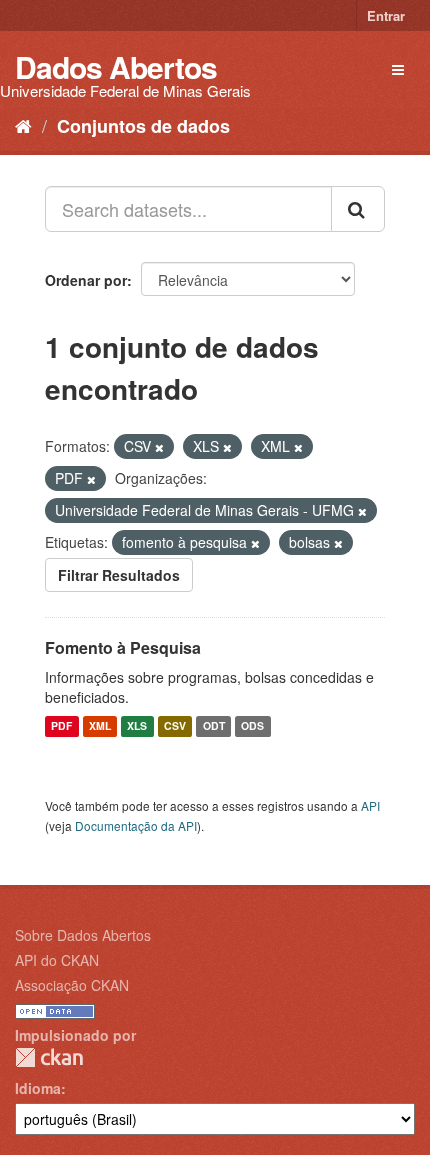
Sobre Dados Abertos (83, 935)
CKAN (49, 1057)
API (370, 805)
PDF (61, 726)
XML (100, 726)
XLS (137, 726)
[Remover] (159, 447)
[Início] (23, 125)
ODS (252, 726)
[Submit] (358, 209)
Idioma (38, 1088)
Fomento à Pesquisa (123, 647)
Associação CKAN (72, 985)
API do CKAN (57, 960)
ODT (214, 726)
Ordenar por (86, 280)
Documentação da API (136, 825)
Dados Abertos (116, 66)
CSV (175, 726)
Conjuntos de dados (143, 126)
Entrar (386, 15)
